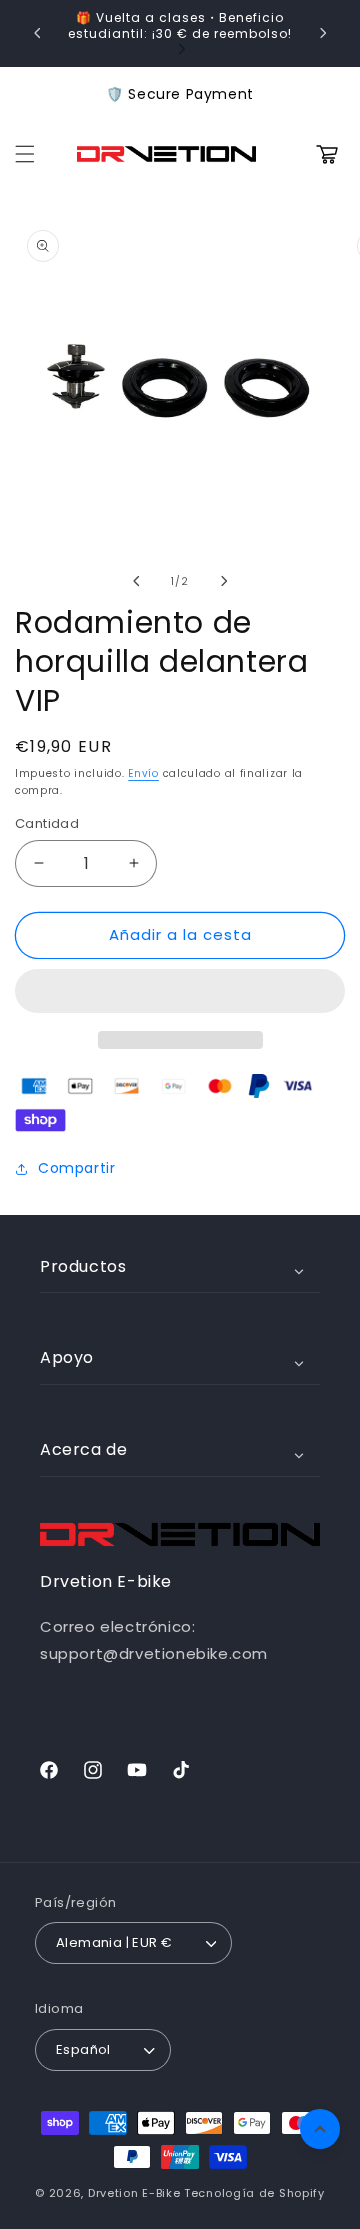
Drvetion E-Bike (134, 2193)
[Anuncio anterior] (37, 33)
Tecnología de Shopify (254, 2193)
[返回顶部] (320, 2129)
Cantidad (47, 823)
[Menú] (25, 154)
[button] (180, 992)
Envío (143, 773)
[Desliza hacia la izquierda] (136, 581)
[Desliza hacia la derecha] (224, 581)
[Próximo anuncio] (323, 33)
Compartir (76, 1168)
